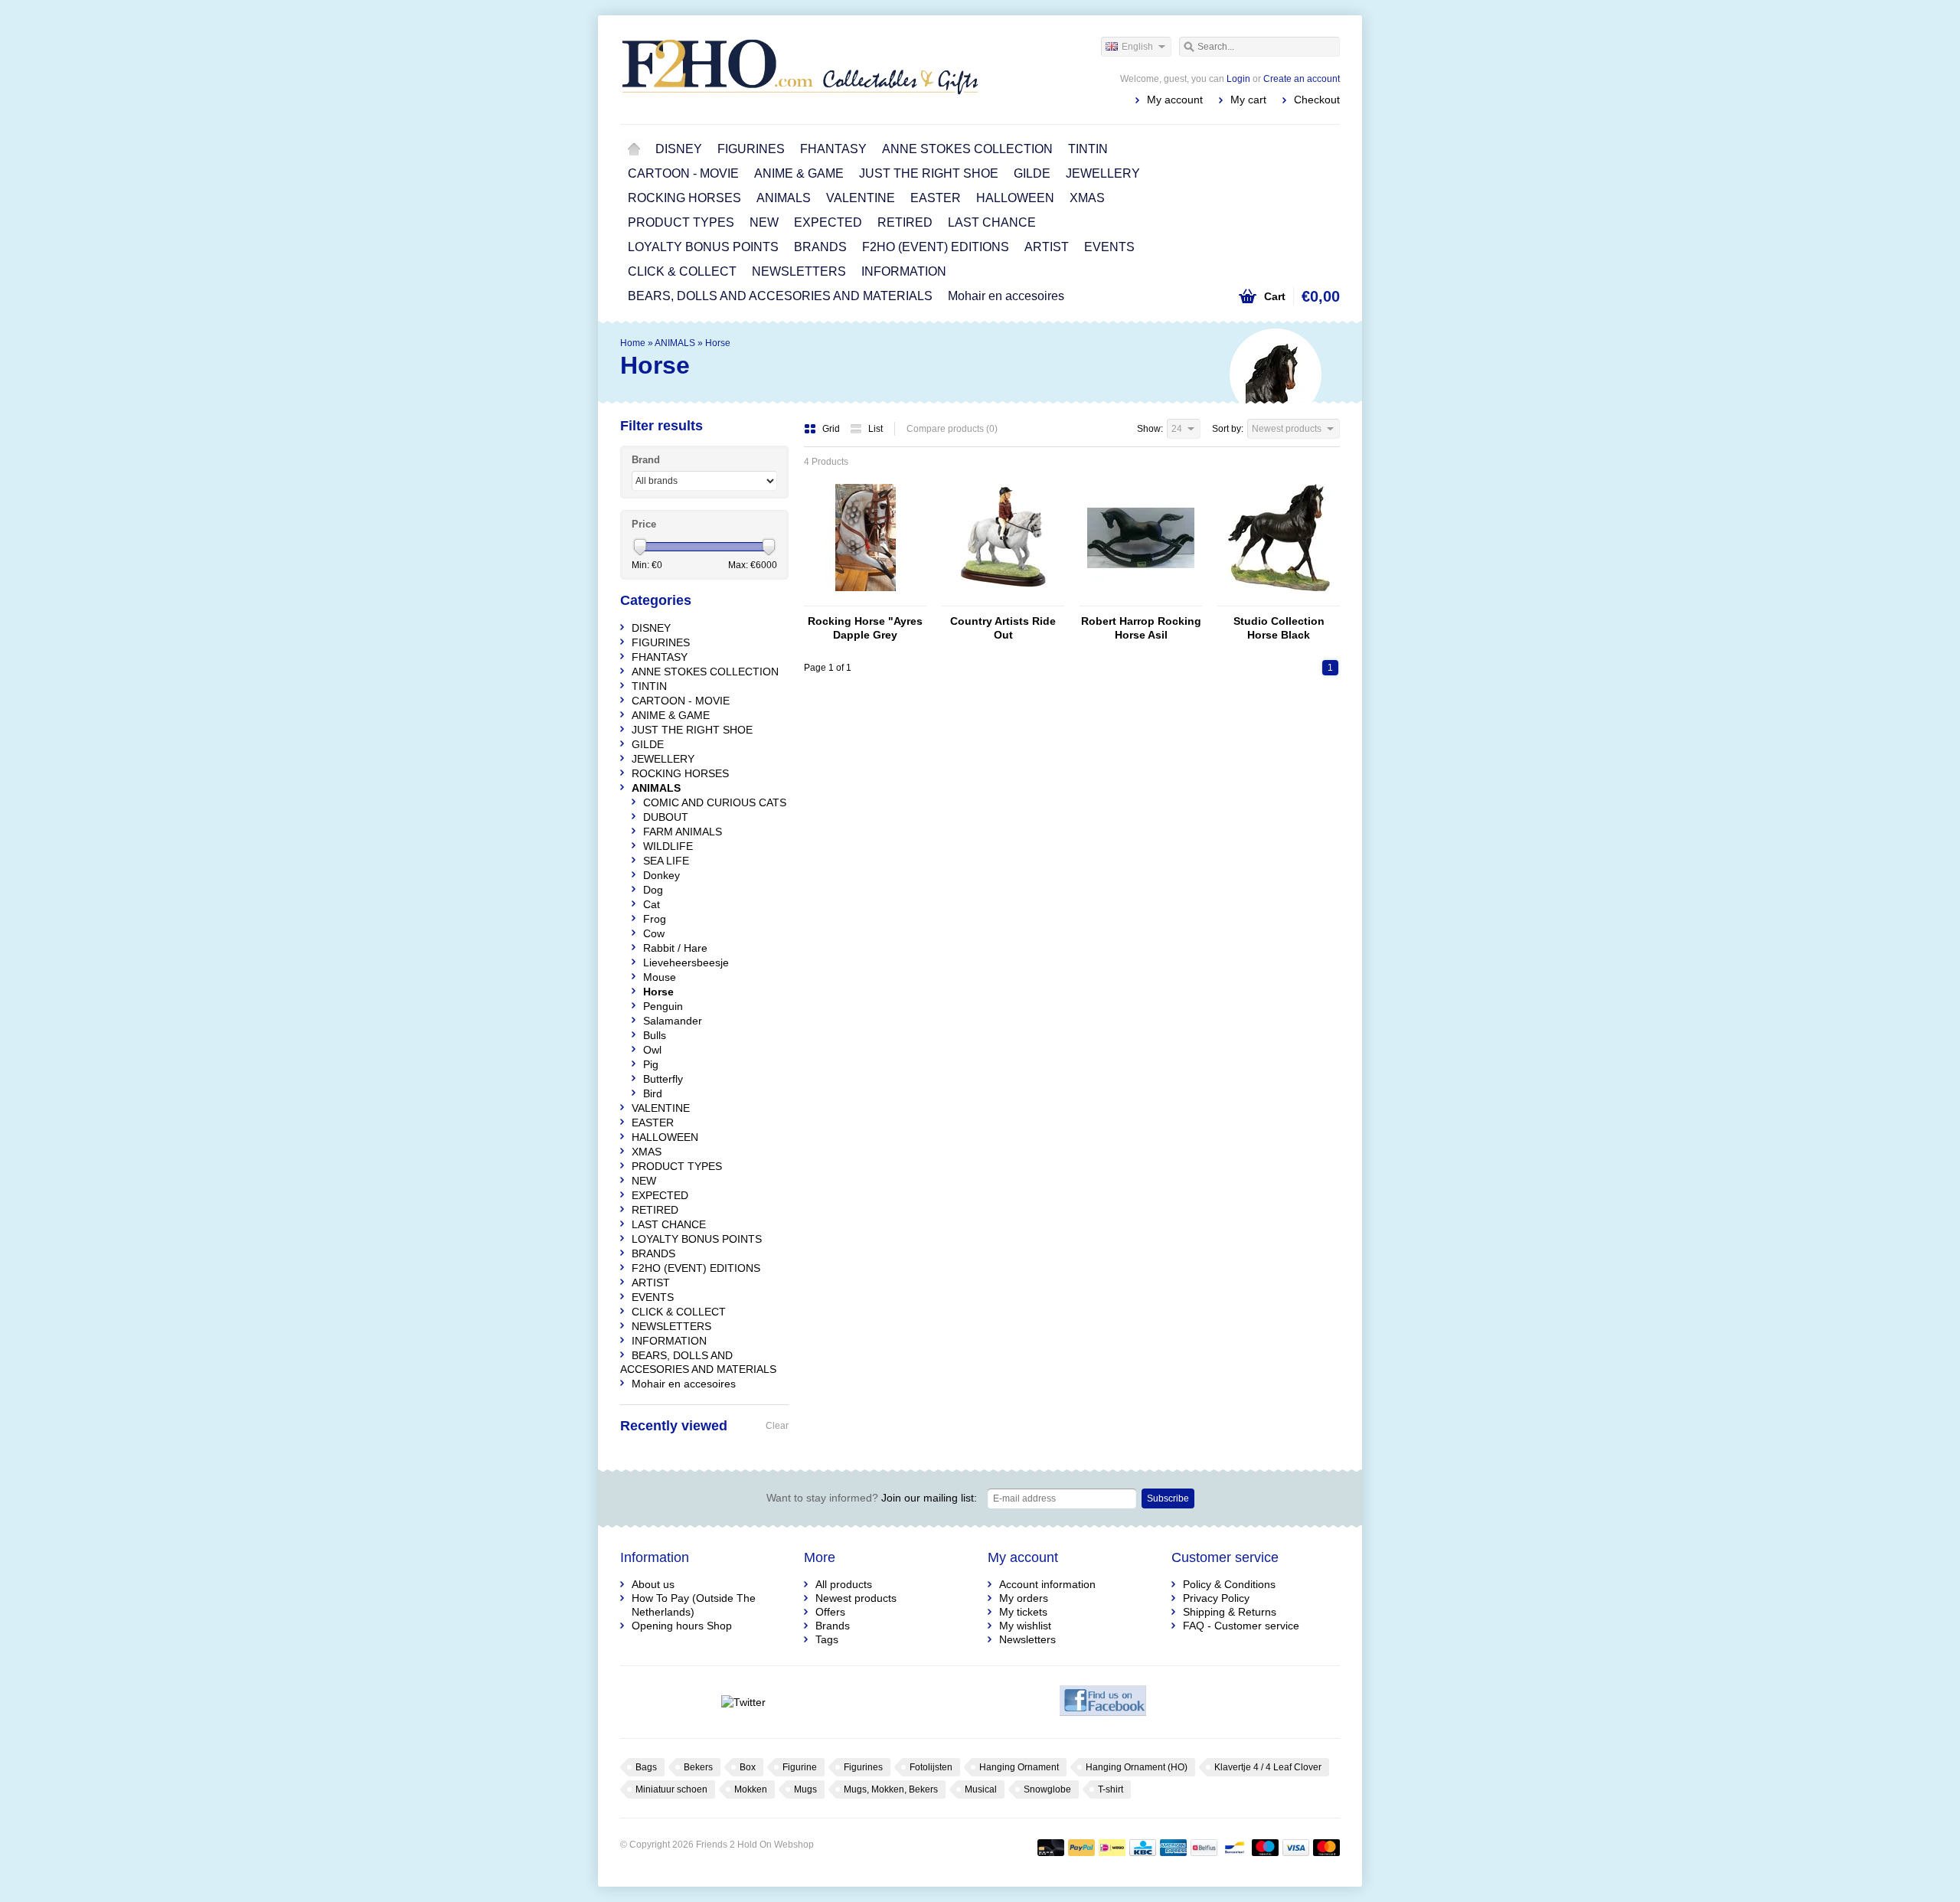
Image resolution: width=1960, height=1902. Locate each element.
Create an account (1302, 79)
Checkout (1317, 100)
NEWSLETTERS (799, 271)
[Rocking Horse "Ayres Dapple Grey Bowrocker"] (865, 599)
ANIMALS (784, 198)
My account (1175, 100)
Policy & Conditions (1229, 1584)
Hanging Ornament (1019, 1767)
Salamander (673, 1021)
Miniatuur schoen (671, 1789)
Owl (652, 1050)
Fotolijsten (931, 1767)
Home (634, 149)
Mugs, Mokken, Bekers (891, 1789)
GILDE (1032, 173)
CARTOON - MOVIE (683, 173)
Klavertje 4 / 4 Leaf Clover (1268, 1767)
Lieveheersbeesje (686, 962)
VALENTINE (861, 198)
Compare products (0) (952, 429)
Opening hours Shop (682, 1626)
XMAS (1087, 198)
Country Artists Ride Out (1003, 628)
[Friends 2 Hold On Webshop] (800, 69)
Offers (830, 1612)
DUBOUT (666, 817)
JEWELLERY (1103, 173)
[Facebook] (1103, 1702)
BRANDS (820, 247)
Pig (651, 1064)
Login (1238, 79)
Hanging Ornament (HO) (1137, 1767)
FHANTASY (833, 149)
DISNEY (679, 149)
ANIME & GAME (799, 173)
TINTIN (1088, 149)
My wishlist (1025, 1626)
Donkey (661, 875)
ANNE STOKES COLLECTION (967, 149)
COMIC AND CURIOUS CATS (715, 802)
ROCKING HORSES (684, 198)
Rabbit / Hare (675, 948)
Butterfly (663, 1079)
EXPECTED (828, 222)
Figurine (800, 1767)
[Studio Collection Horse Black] (1279, 599)
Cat (652, 904)
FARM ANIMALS (683, 832)
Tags (827, 1639)
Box (748, 1767)
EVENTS (1109, 247)
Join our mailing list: (872, 1498)
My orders (1024, 1598)
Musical (981, 1789)
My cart (1248, 100)
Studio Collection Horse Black (1279, 628)
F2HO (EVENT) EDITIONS (936, 247)
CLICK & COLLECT (682, 271)
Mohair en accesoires (1006, 296)
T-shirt (1111, 1789)
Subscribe (1168, 1498)
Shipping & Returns (1230, 1612)
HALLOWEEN (1015, 198)
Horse (718, 343)
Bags (646, 1767)
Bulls (655, 1035)
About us (653, 1584)
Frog (655, 919)
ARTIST (1047, 247)
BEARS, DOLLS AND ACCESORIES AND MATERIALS (780, 296)
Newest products (856, 1598)
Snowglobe (1047, 1789)
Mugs (805, 1789)
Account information (1047, 1584)
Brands (833, 1626)
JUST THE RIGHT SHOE (929, 173)
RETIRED (905, 222)
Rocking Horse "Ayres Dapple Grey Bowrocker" (865, 628)
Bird (653, 1093)
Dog (653, 890)
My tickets (1023, 1612)
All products (844, 1584)
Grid (832, 429)
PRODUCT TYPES (681, 222)
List (875, 429)
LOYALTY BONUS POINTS (703, 247)
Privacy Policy (1216, 1598)
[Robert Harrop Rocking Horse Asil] (1141, 599)
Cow (654, 933)
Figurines (863, 1767)
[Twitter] (743, 1702)
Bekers (698, 1767)
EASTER (936, 198)
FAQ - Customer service (1241, 1626)
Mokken (751, 1789)
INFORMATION (904, 271)
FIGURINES (751, 149)
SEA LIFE (666, 861)
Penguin (663, 1006)
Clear (777, 1426)
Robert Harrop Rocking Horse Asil (1141, 628)
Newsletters (1027, 1639)
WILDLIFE (668, 846)
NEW (764, 222)
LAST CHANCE (992, 222)
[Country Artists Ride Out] (1003, 599)
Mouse (660, 977)
